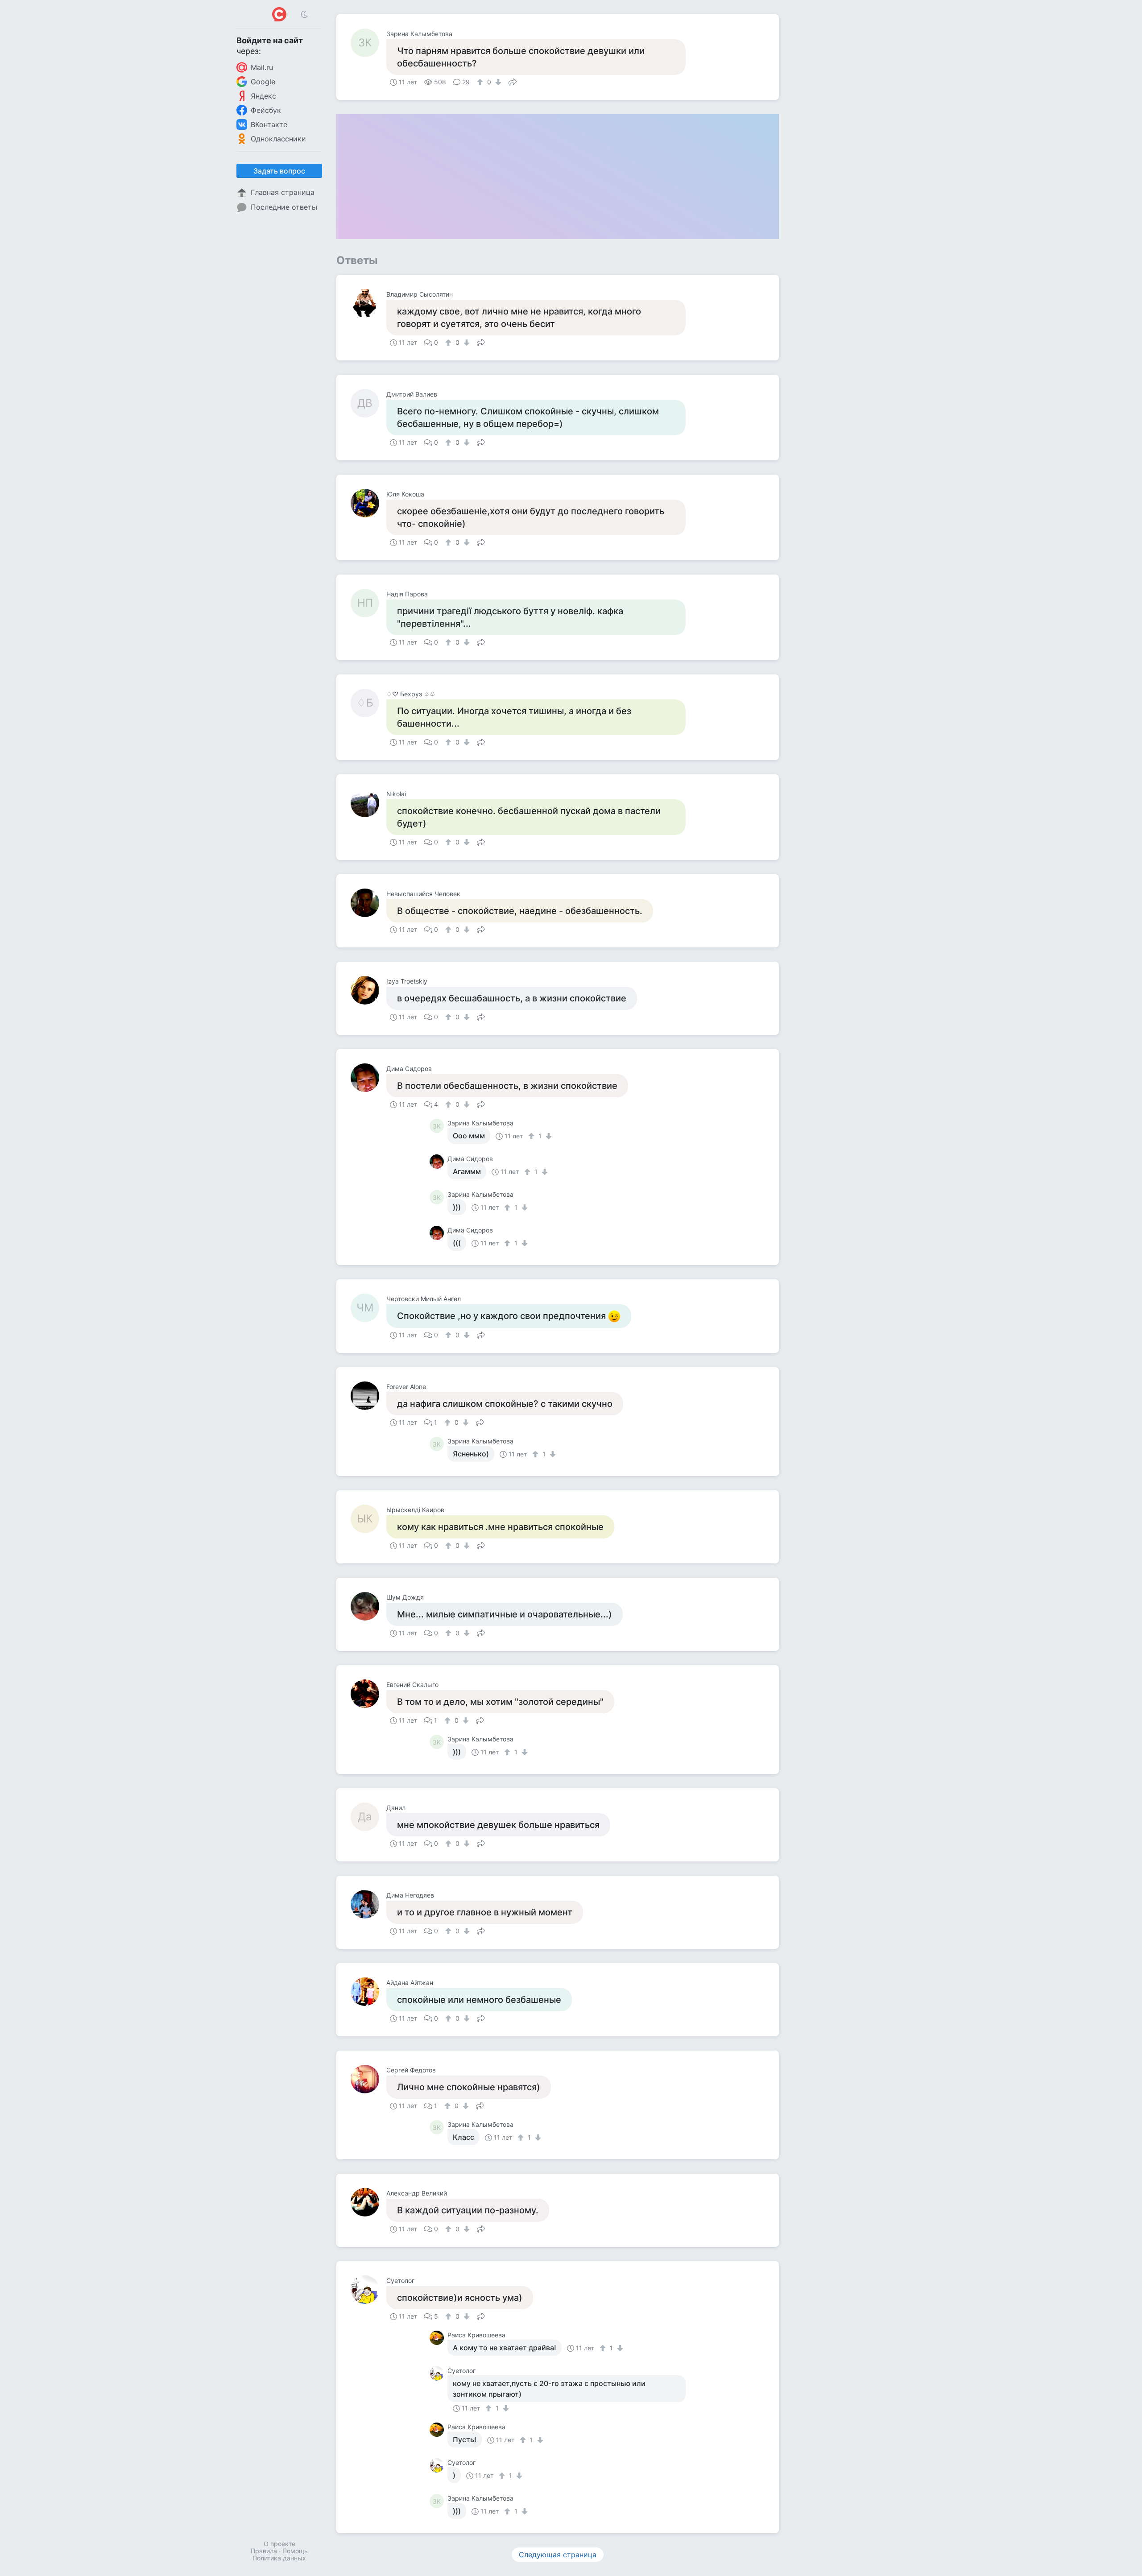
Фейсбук (266, 110)
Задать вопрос (279, 171)
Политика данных (279, 2558)
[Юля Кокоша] (368, 503)
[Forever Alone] (368, 1396)
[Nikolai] (368, 803)
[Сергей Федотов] (368, 2079)
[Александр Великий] (368, 2202)
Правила (264, 2551)
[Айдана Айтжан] (368, 1992)
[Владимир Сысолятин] (368, 303)
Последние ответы (284, 207)
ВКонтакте (269, 124)
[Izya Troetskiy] (368, 990)
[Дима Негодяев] (368, 1904)
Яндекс (263, 96)
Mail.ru (262, 67)
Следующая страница (558, 2555)
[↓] (497, 82)
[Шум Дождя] (368, 1606)
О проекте (279, 2544)
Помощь (295, 2551)
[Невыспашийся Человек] (368, 903)
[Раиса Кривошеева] (439, 2338)
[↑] (481, 82)
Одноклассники (278, 139)
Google (263, 82)
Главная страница (283, 192)
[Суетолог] (368, 2290)
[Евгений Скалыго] (368, 1694)
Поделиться (513, 81)
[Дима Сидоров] (368, 1078)
